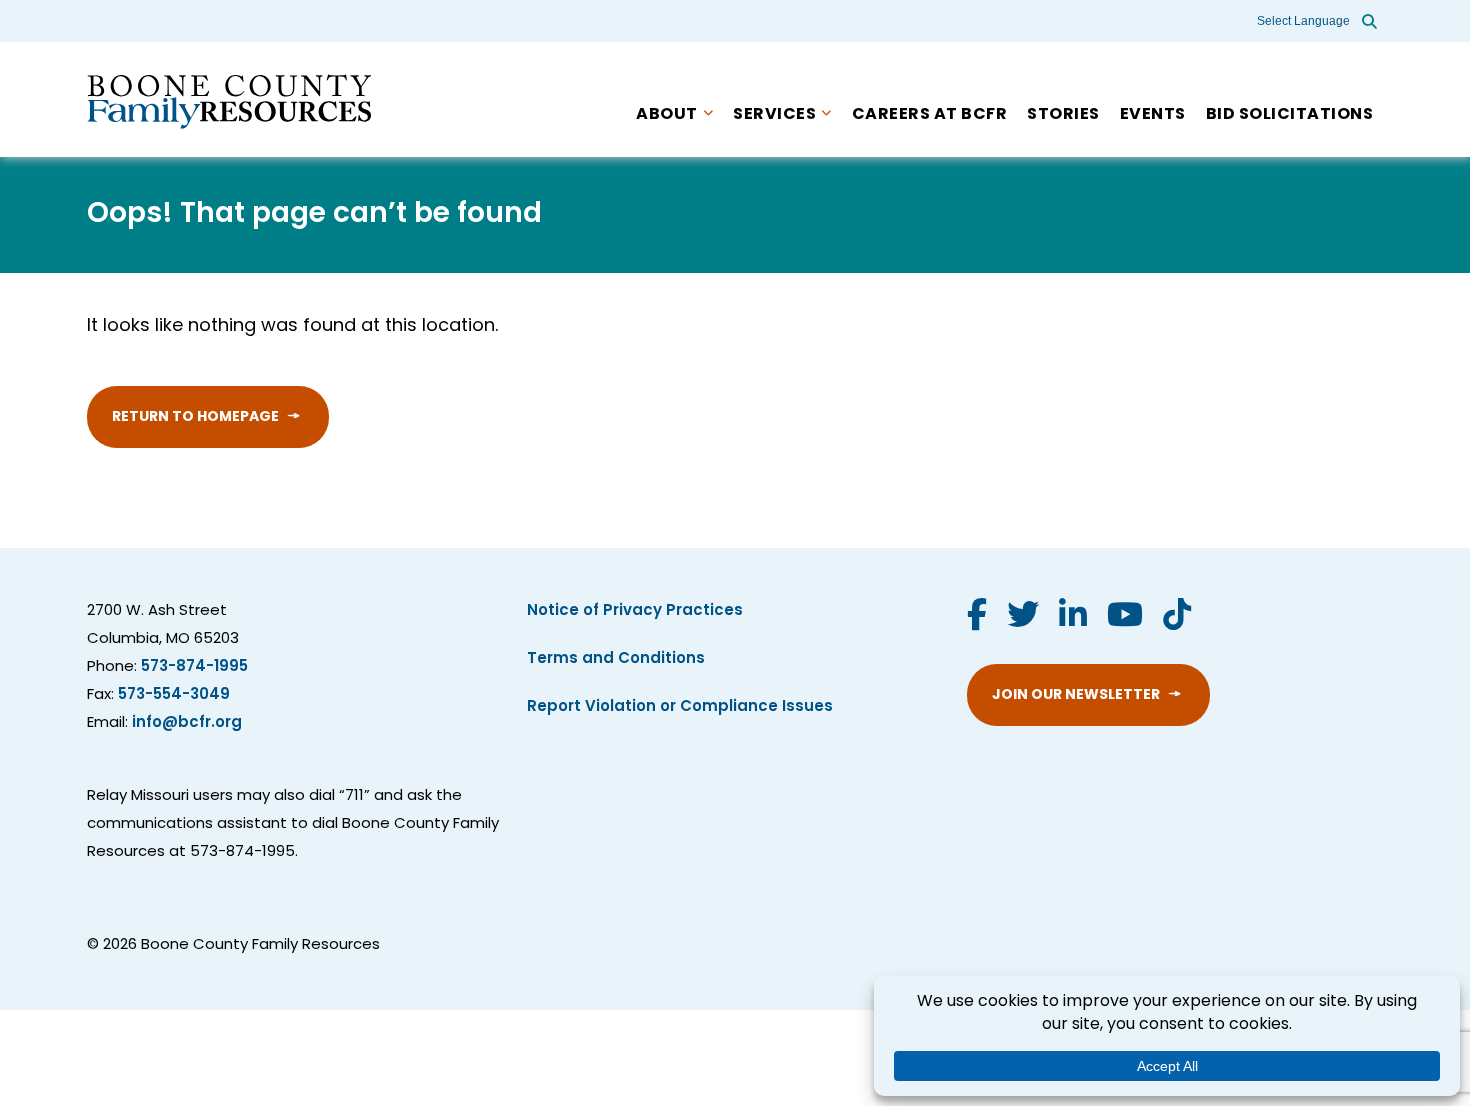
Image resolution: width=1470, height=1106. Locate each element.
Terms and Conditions (616, 659)
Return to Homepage (195, 417)
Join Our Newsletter (1076, 695)
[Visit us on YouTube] (1125, 618)
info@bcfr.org (187, 723)
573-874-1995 (194, 667)
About (667, 115)
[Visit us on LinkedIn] (1073, 618)
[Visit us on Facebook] (977, 618)
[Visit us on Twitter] (1023, 618)
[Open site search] (1369, 21)
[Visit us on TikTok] (1177, 618)
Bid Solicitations (1290, 115)
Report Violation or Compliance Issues (680, 707)
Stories (1063, 115)
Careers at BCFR (930, 115)
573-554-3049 (174, 695)
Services (774, 115)
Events (1153, 115)
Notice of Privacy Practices (635, 611)
